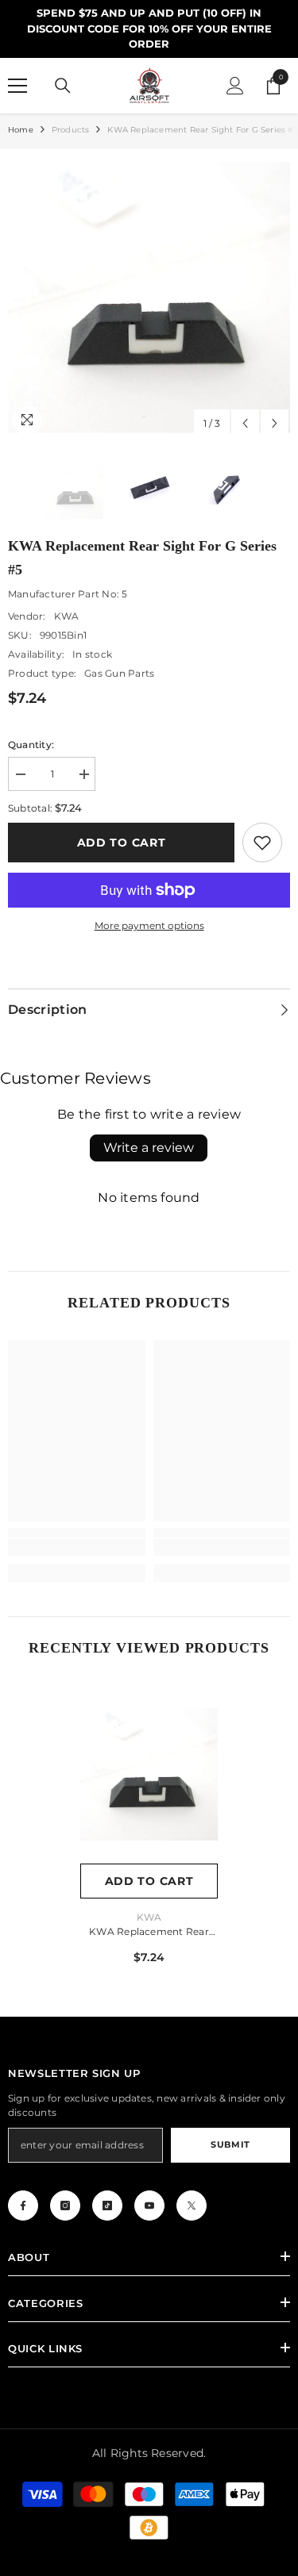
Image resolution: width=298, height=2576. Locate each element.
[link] (262, 843)
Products (71, 130)
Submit (230, 2144)
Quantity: (31, 745)
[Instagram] (65, 2206)
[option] (149, 298)
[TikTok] (107, 2206)
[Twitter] (192, 2206)
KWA (67, 616)
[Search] (63, 86)
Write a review (149, 1148)
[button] (245, 423)
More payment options (149, 925)
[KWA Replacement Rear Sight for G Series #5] (149, 1774)
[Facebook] (23, 2206)
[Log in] (235, 86)
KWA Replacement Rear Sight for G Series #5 (149, 1933)
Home (21, 130)
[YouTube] (149, 2206)
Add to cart (122, 843)
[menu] (17, 86)
